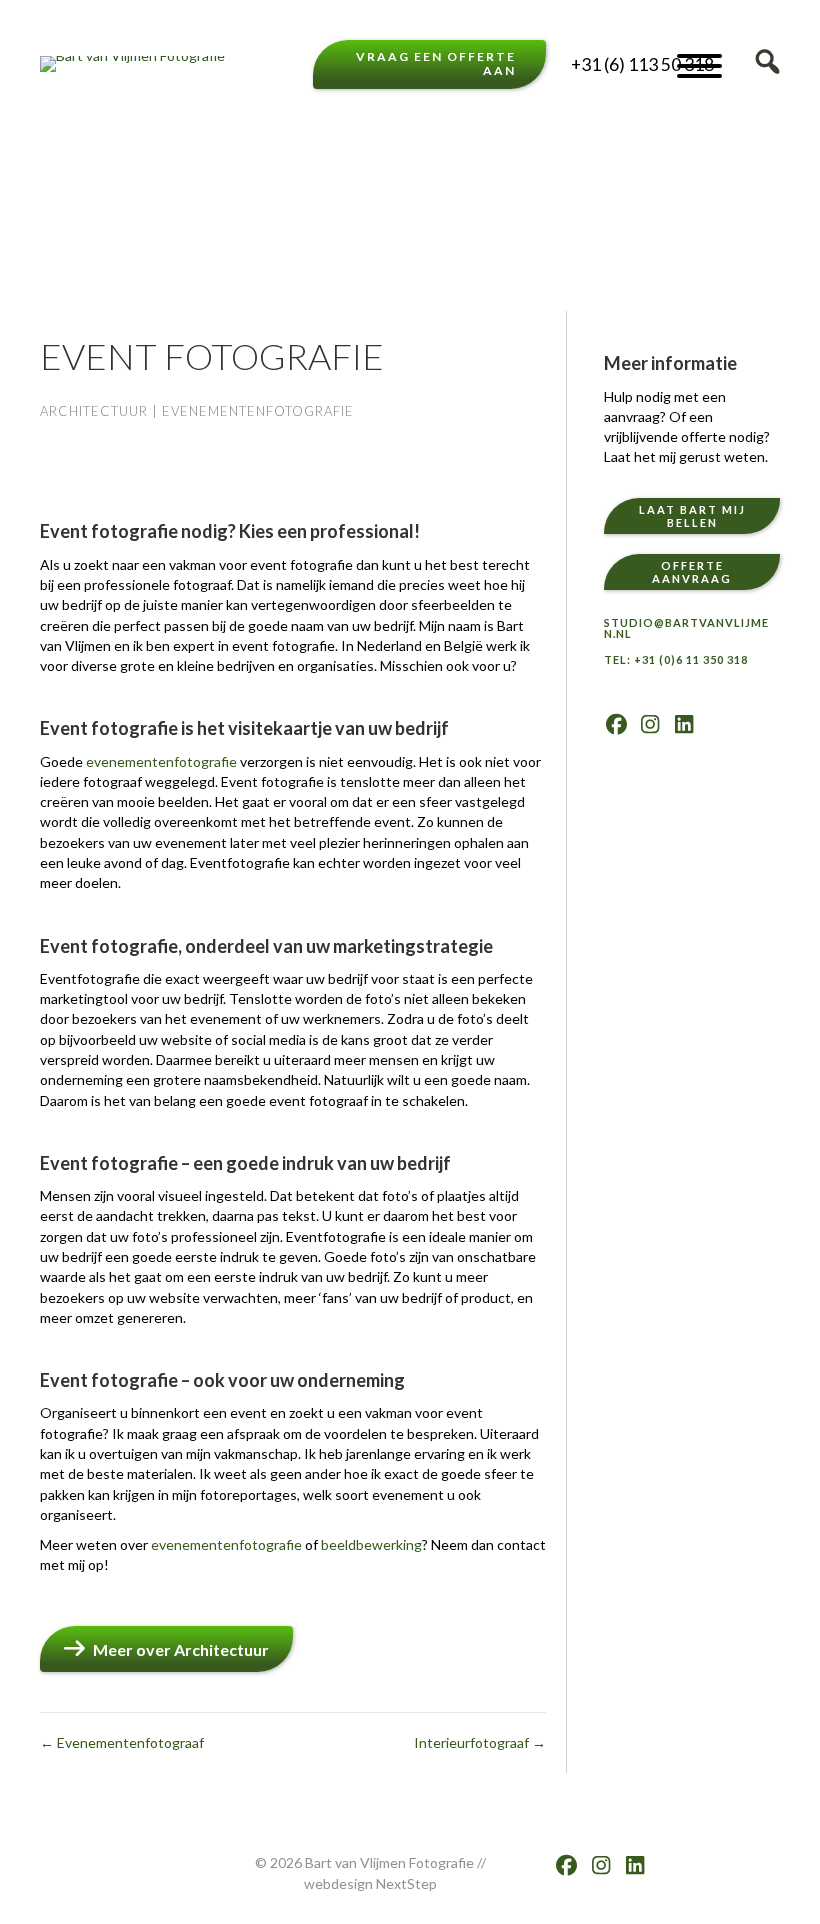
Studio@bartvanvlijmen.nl (686, 628)
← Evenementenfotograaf (122, 1742)
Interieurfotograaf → (480, 1742)
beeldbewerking (371, 1544)
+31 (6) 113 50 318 (642, 64)
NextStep (406, 1883)
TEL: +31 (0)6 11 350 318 (676, 659)
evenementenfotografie (161, 761)
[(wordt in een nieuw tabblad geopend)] (90, 158)
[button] (699, 66)
